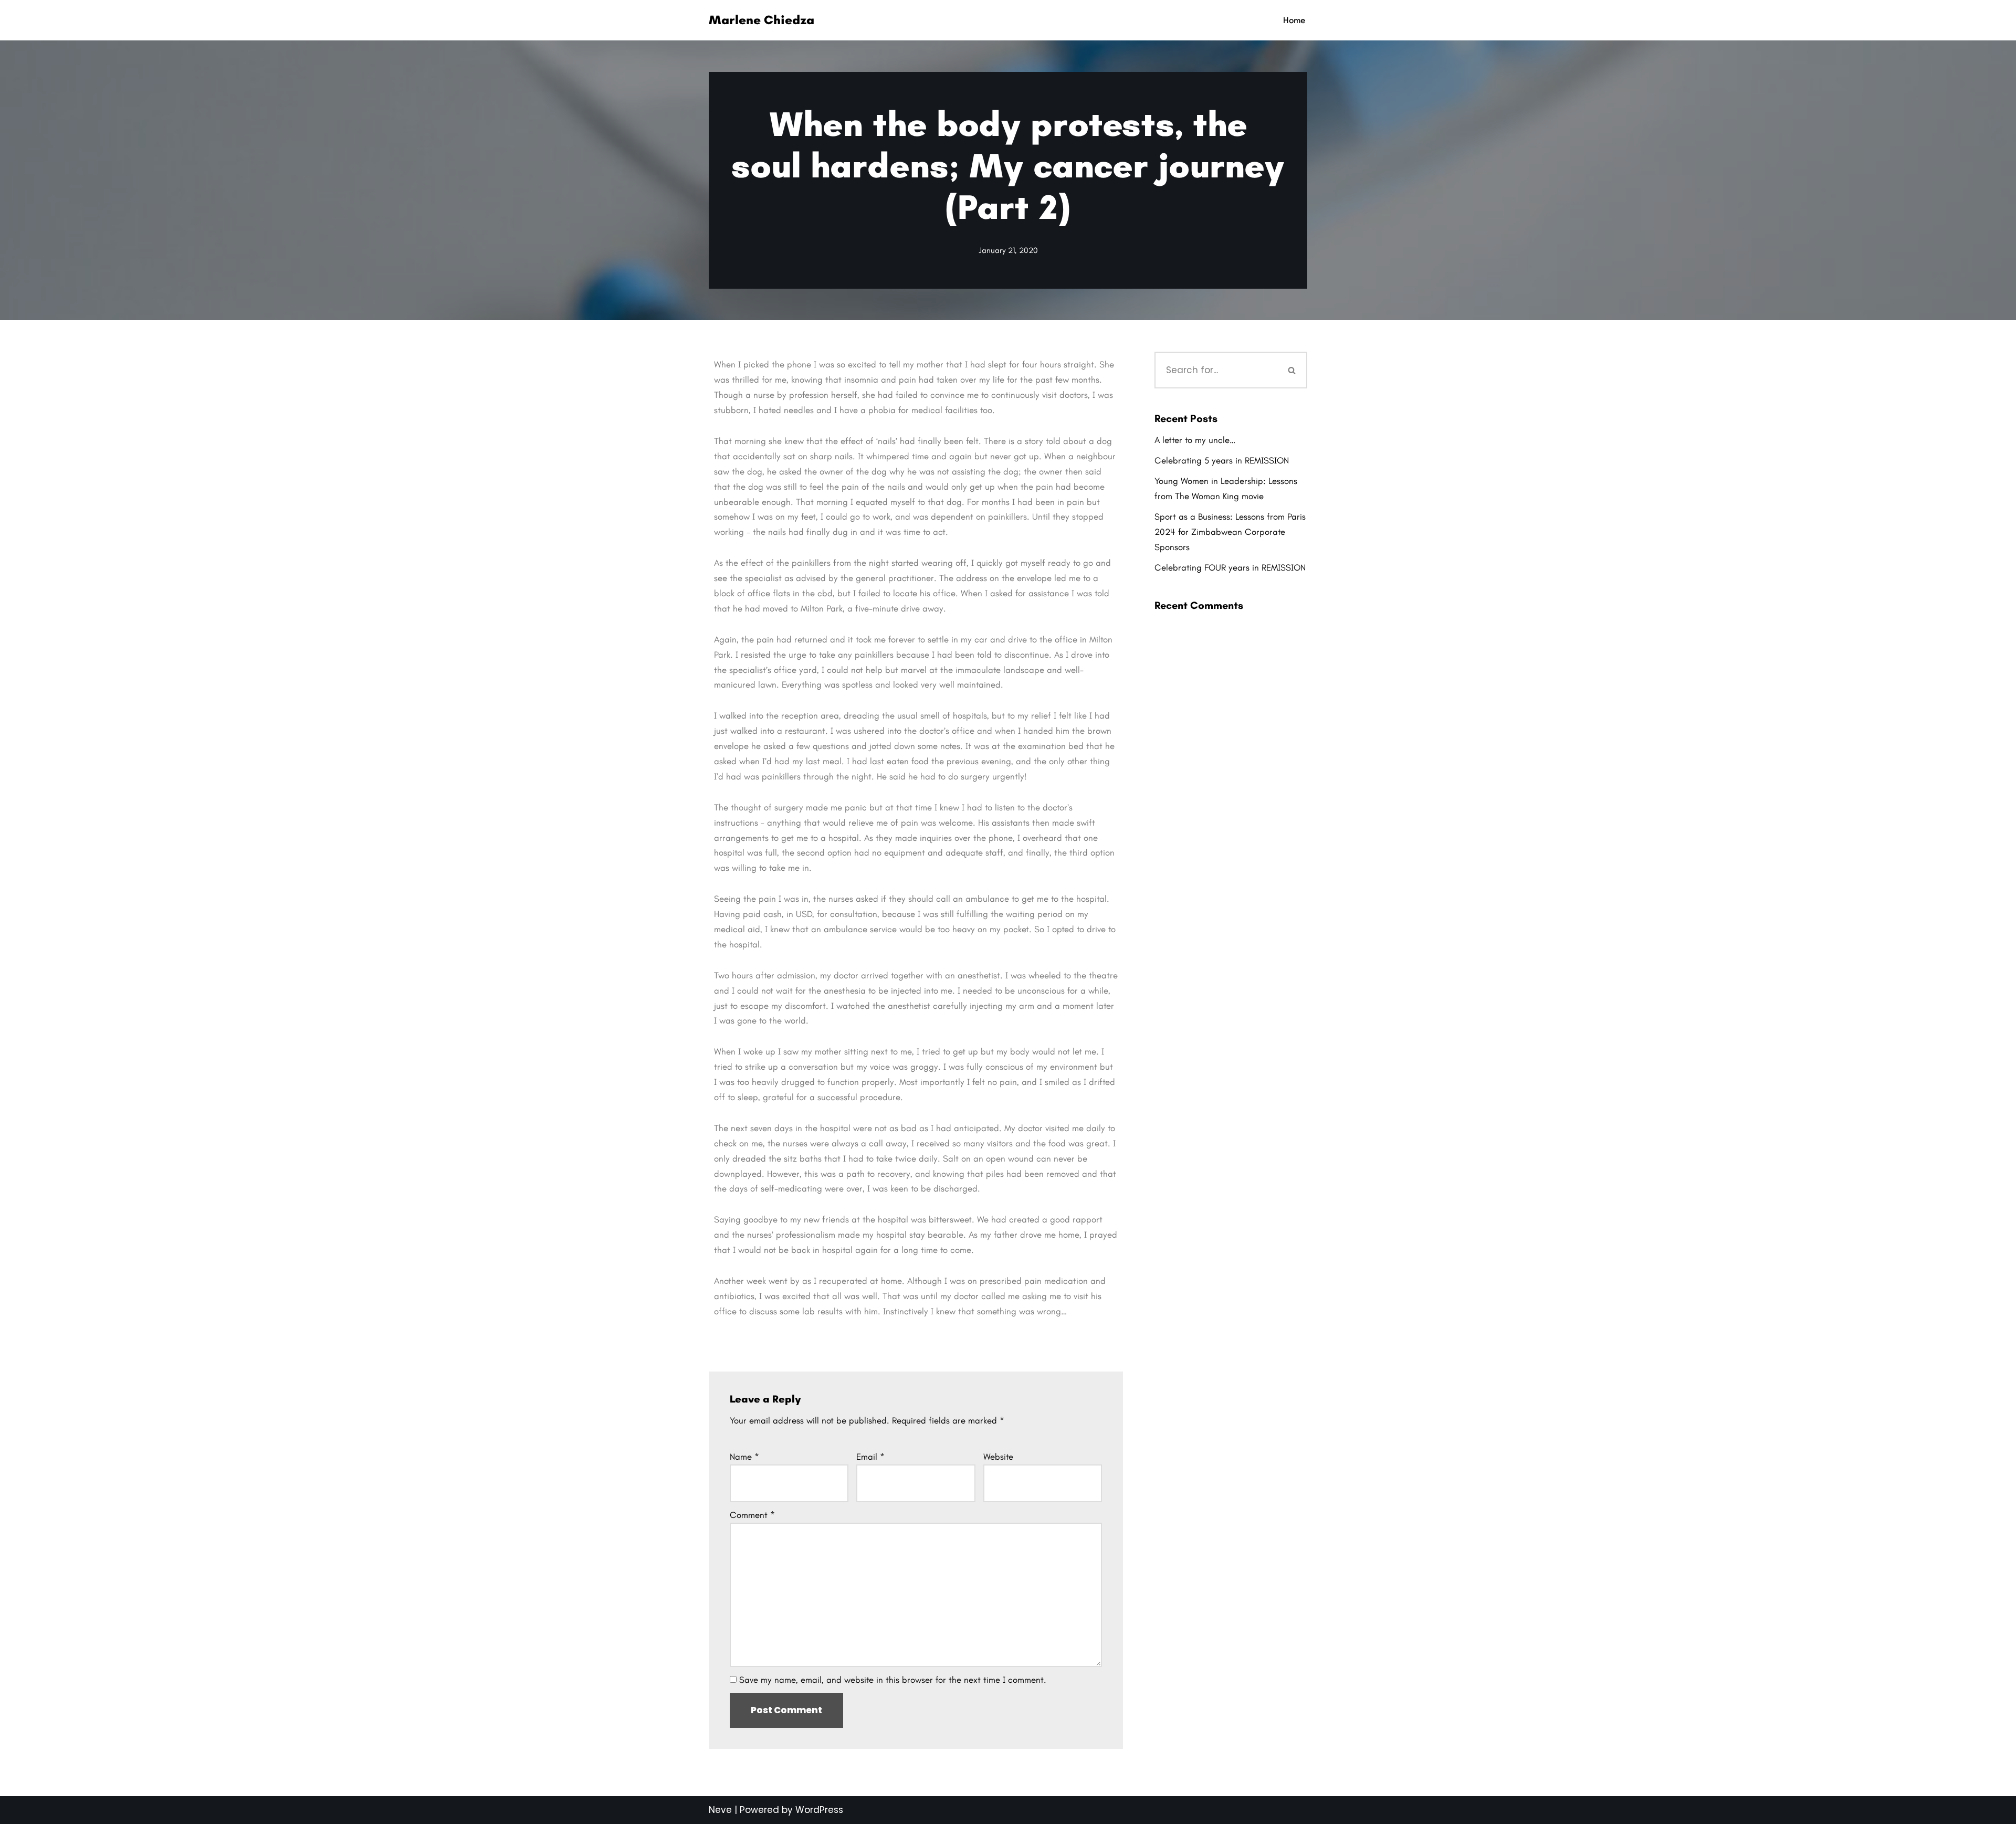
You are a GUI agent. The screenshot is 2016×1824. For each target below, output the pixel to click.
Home (1294, 20)
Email (870, 1457)
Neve (720, 1810)
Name (744, 1457)
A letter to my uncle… (1195, 440)
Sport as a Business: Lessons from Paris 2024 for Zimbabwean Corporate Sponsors (1230, 532)
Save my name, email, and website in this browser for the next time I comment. (893, 1680)
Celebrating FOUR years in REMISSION (1230, 567)
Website (998, 1457)
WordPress (819, 1810)
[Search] (1293, 370)
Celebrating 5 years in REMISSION (1222, 460)
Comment (752, 1515)
